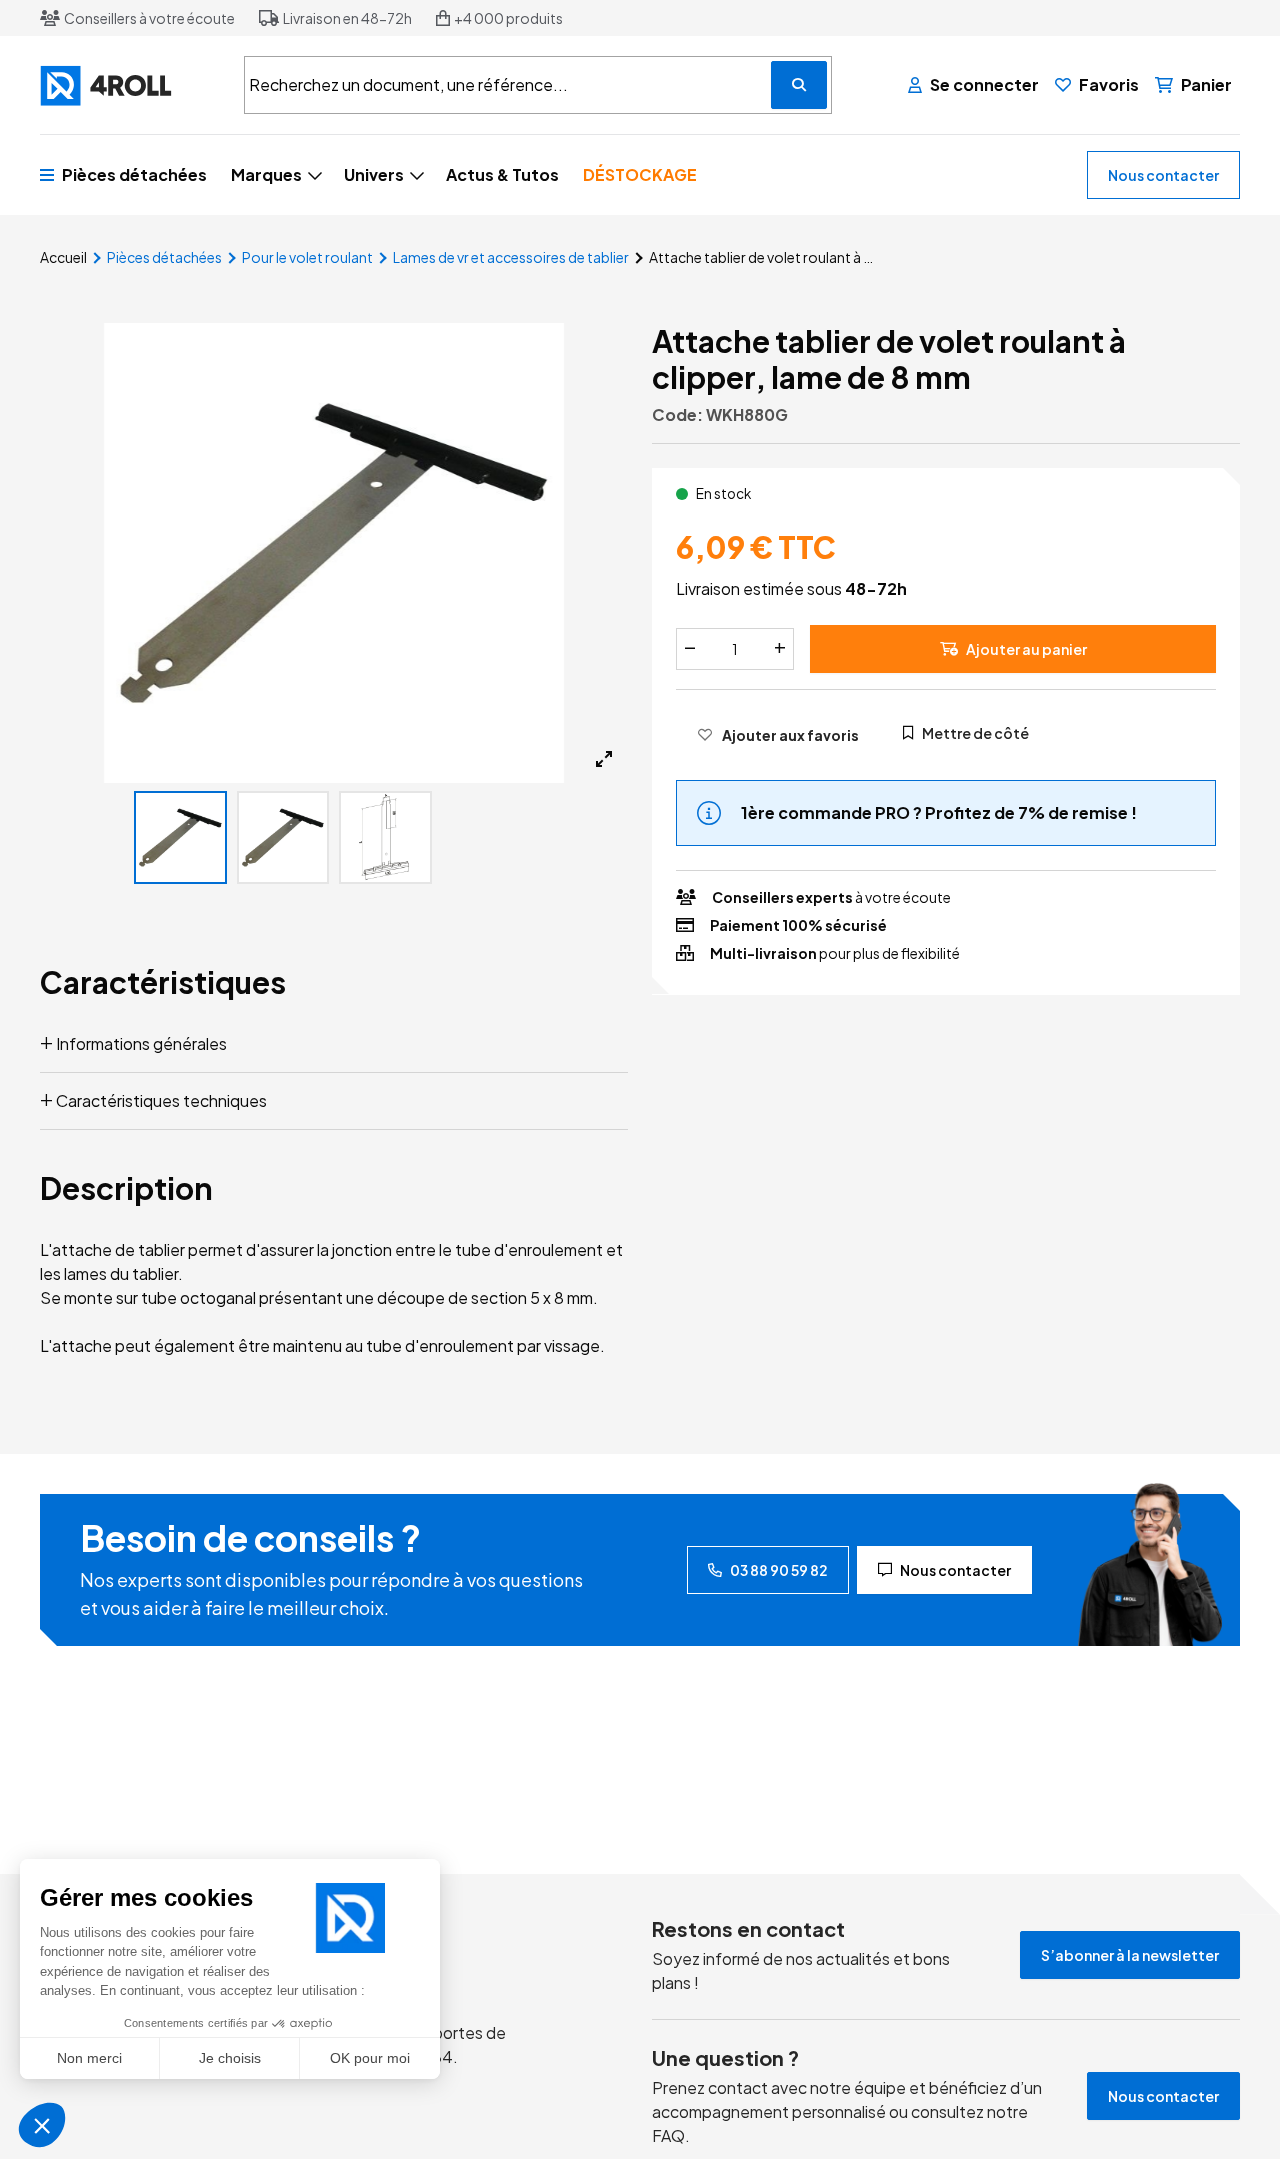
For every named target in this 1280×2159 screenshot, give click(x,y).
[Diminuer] (690, 648)
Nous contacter (1163, 175)
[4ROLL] (130, 85)
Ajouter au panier (1026, 648)
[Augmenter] (780, 648)
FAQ (668, 2135)
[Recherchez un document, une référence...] (799, 85)
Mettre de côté (975, 732)
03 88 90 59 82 (779, 1570)
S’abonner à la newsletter (1130, 1955)
